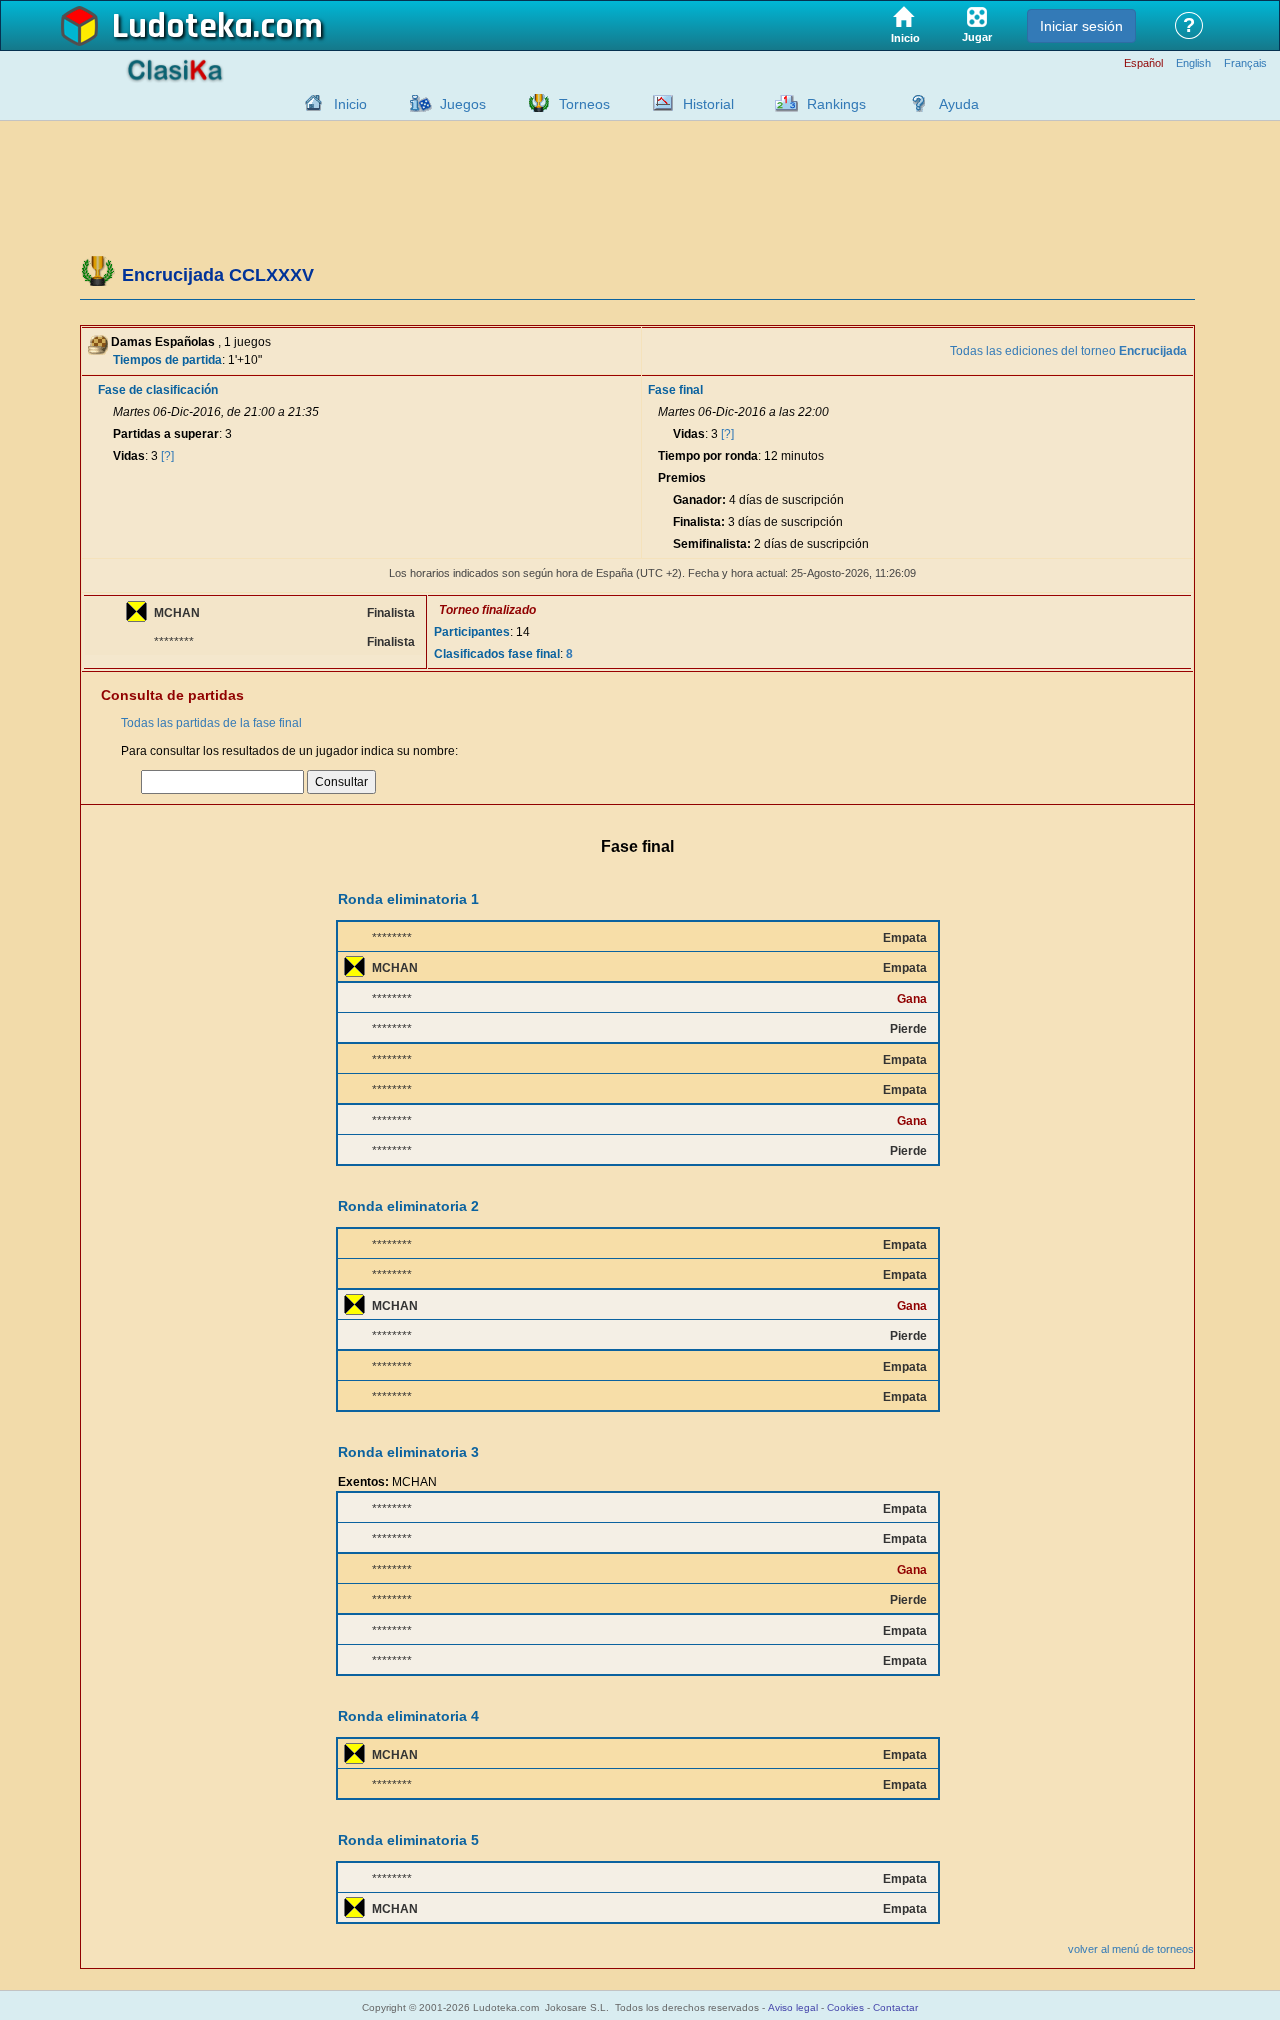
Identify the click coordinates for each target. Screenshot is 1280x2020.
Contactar (895, 2007)
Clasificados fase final (497, 654)
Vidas (129, 456)
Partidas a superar (166, 434)
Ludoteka (182, 27)
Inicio (350, 104)
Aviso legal (793, 2007)
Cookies (845, 2007)
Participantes (472, 632)
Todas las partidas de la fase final (211, 723)
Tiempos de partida (167, 360)
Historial (708, 104)
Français (1245, 63)
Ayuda (959, 104)
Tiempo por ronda (708, 456)
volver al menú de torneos (1131, 1949)
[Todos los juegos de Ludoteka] (415, 103)
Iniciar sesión (1081, 26)
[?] (167, 456)
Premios (682, 478)
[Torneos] (534, 103)
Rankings (836, 104)
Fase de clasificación (158, 390)
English (1193, 63)
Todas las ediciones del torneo (1068, 351)
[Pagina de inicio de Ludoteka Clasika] (309, 103)
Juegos (463, 104)
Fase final (675, 390)
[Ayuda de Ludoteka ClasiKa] (914, 103)
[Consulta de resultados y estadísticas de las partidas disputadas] (658, 103)
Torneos (584, 104)
